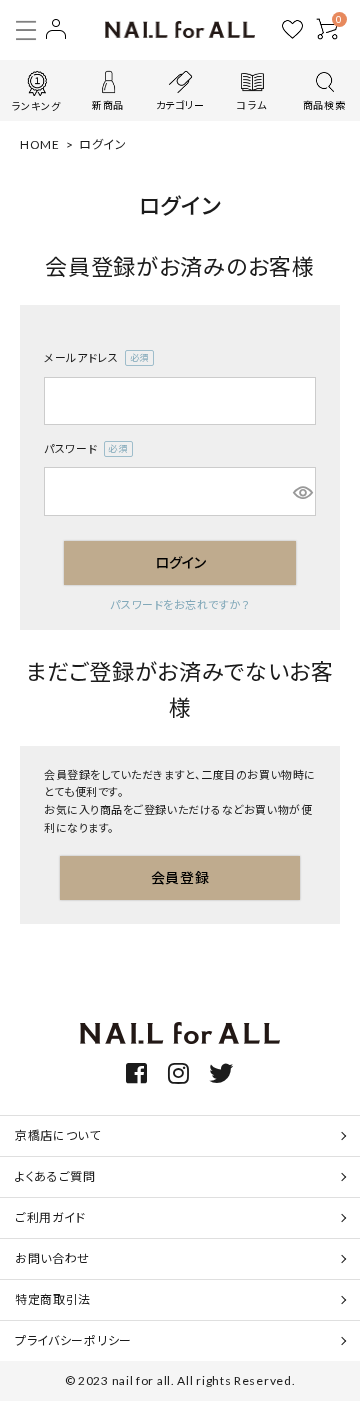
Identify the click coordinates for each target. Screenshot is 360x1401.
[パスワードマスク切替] (301, 491)
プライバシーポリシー (73, 1340)
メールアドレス (93, 359)
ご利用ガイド (50, 1217)
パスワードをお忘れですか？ (179, 604)
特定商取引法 (53, 1299)
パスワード (82, 450)
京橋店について (58, 1135)
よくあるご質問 (55, 1176)
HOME (40, 144)
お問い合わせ (52, 1258)
